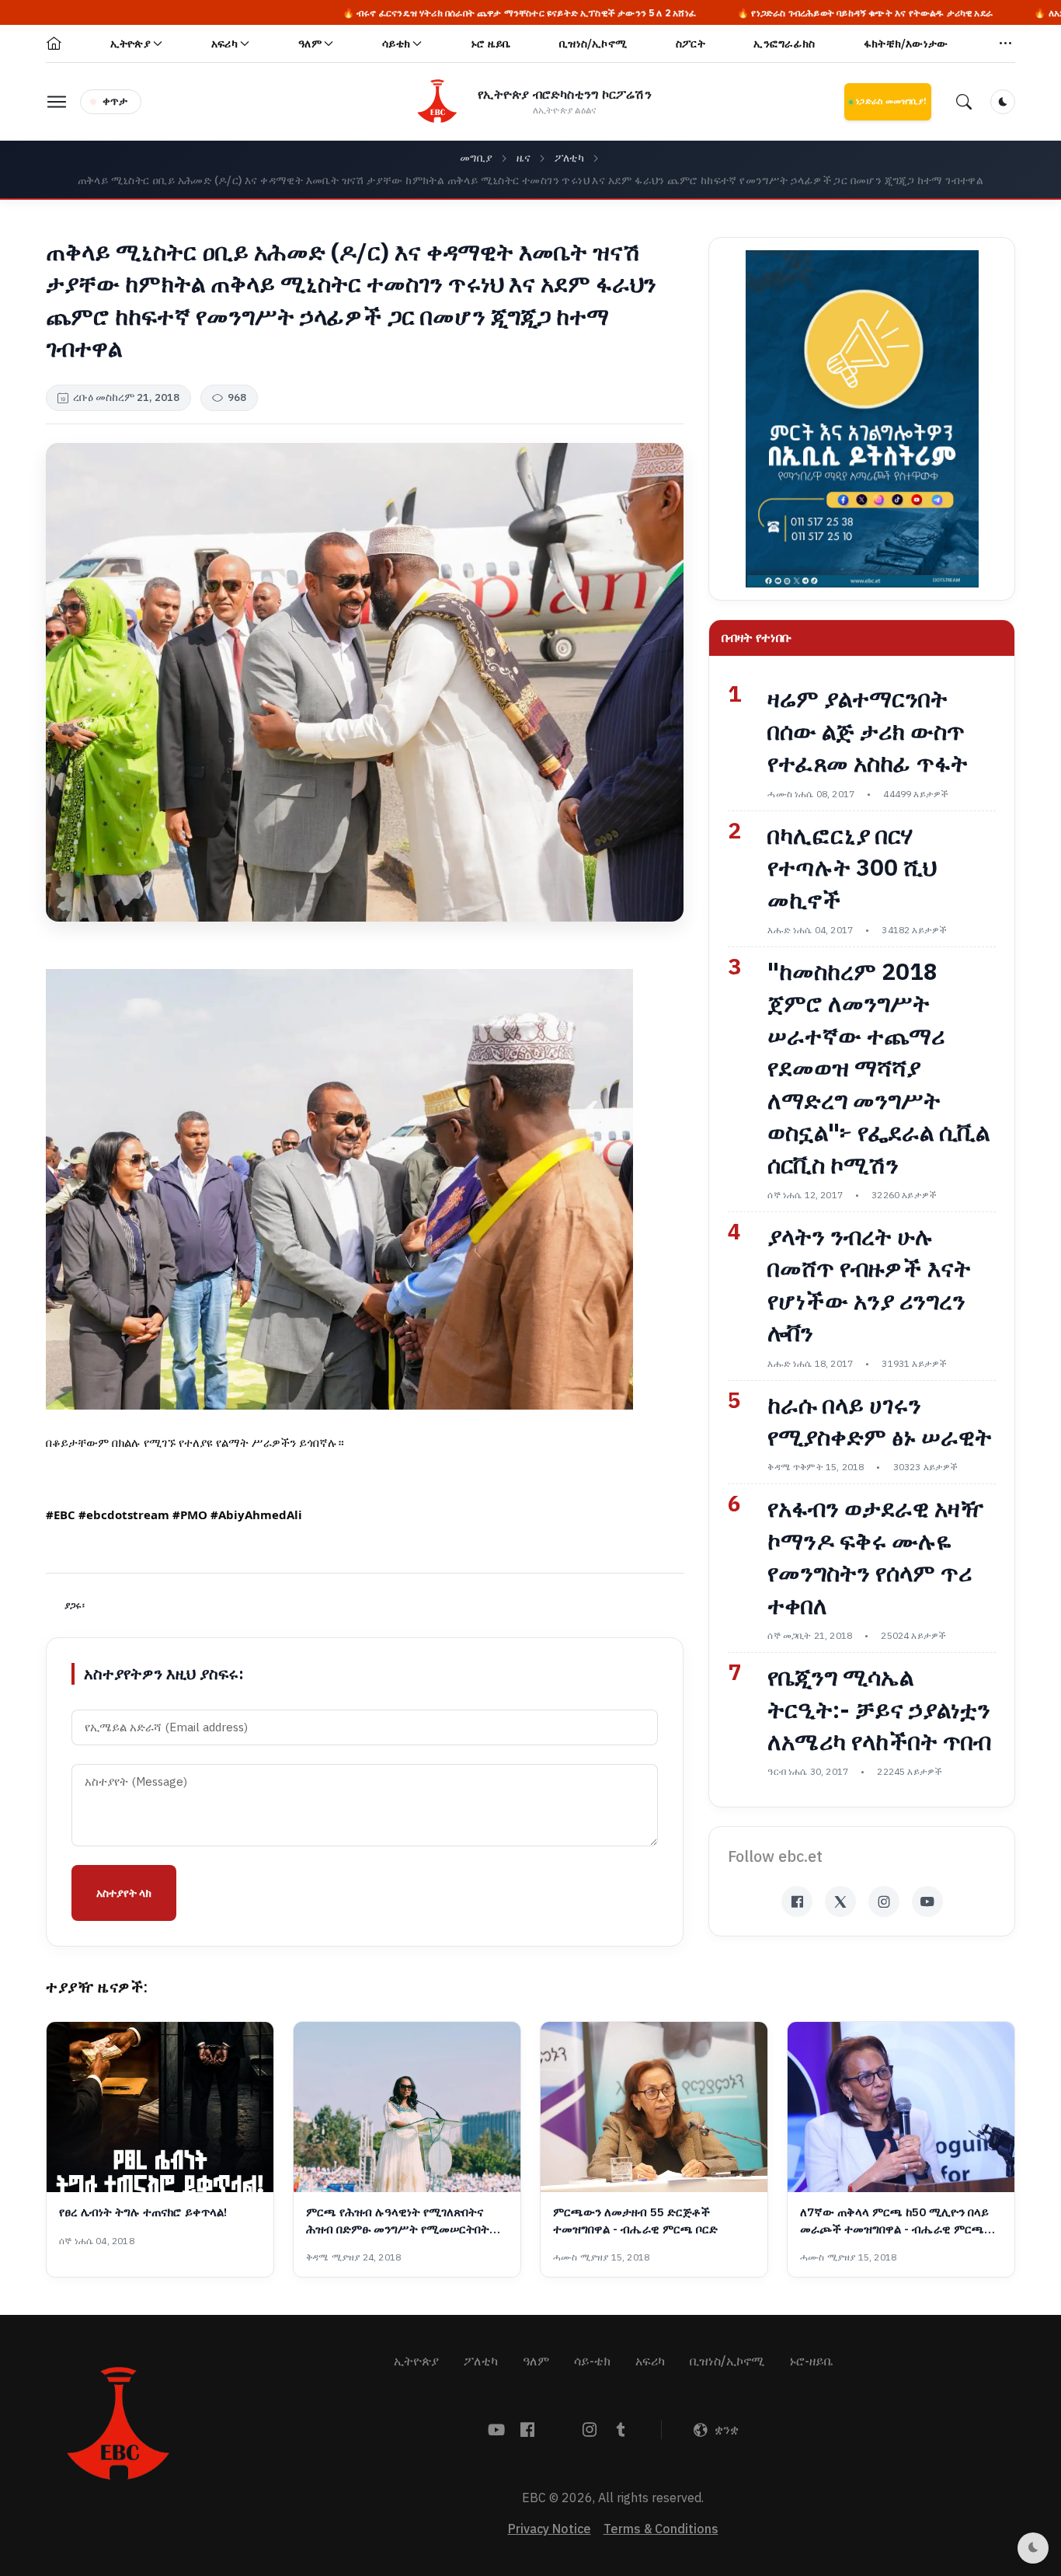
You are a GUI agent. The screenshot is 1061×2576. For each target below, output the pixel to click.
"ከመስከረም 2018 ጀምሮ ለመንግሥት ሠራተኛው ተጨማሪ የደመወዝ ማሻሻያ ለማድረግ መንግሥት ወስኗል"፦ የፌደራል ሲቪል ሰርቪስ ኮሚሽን (878, 1069)
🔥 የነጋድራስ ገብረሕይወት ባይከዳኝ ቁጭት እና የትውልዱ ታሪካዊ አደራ (735, 13)
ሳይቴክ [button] (396, 44)
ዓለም (536, 2362)
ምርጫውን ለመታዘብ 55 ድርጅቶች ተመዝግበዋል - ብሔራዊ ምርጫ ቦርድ (635, 2221)
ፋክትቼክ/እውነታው (906, 44)
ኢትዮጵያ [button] (130, 44)
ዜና (524, 158)
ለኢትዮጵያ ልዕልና (565, 110)
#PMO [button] (190, 1515)
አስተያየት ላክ (124, 1893)
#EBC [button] (61, 1515)
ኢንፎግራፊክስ (784, 44)
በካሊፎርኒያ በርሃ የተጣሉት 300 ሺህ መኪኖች (852, 868)
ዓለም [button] (310, 44)
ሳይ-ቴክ (592, 2362)
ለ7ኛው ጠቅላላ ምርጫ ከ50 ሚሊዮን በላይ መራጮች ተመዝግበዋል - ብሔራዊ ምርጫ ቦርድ (894, 2221)
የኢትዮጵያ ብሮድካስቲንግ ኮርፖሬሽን (565, 95)
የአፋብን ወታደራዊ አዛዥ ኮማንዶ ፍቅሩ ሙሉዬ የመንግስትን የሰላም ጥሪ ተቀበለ (876, 1557)
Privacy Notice (550, 2529)
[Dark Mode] (1003, 102)
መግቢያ (477, 158)
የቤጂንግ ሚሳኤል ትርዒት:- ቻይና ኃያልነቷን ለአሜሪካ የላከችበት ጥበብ (879, 1710)
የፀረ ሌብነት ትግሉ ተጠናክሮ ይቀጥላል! (143, 2213)
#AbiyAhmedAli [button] (256, 1515)
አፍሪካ (650, 2362)
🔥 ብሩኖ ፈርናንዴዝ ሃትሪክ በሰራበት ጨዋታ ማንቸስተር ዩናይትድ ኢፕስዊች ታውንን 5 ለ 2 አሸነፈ (390, 13)
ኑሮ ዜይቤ (490, 44)
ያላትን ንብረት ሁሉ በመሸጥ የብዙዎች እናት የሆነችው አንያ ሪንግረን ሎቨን (869, 1285)
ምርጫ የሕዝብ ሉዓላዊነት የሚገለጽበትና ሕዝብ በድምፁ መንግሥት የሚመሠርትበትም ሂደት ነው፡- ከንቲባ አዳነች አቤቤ (403, 2221)
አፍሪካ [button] (224, 44)
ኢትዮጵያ (416, 2362)
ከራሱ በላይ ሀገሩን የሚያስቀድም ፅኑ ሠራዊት (880, 1422)
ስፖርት (691, 44)
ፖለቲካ (570, 158)
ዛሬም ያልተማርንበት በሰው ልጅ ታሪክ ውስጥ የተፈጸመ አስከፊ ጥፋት (868, 732)
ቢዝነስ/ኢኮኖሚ (593, 44)
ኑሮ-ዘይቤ (811, 2362)
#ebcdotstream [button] (124, 1515)
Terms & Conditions (661, 2529)
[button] (1006, 44)
